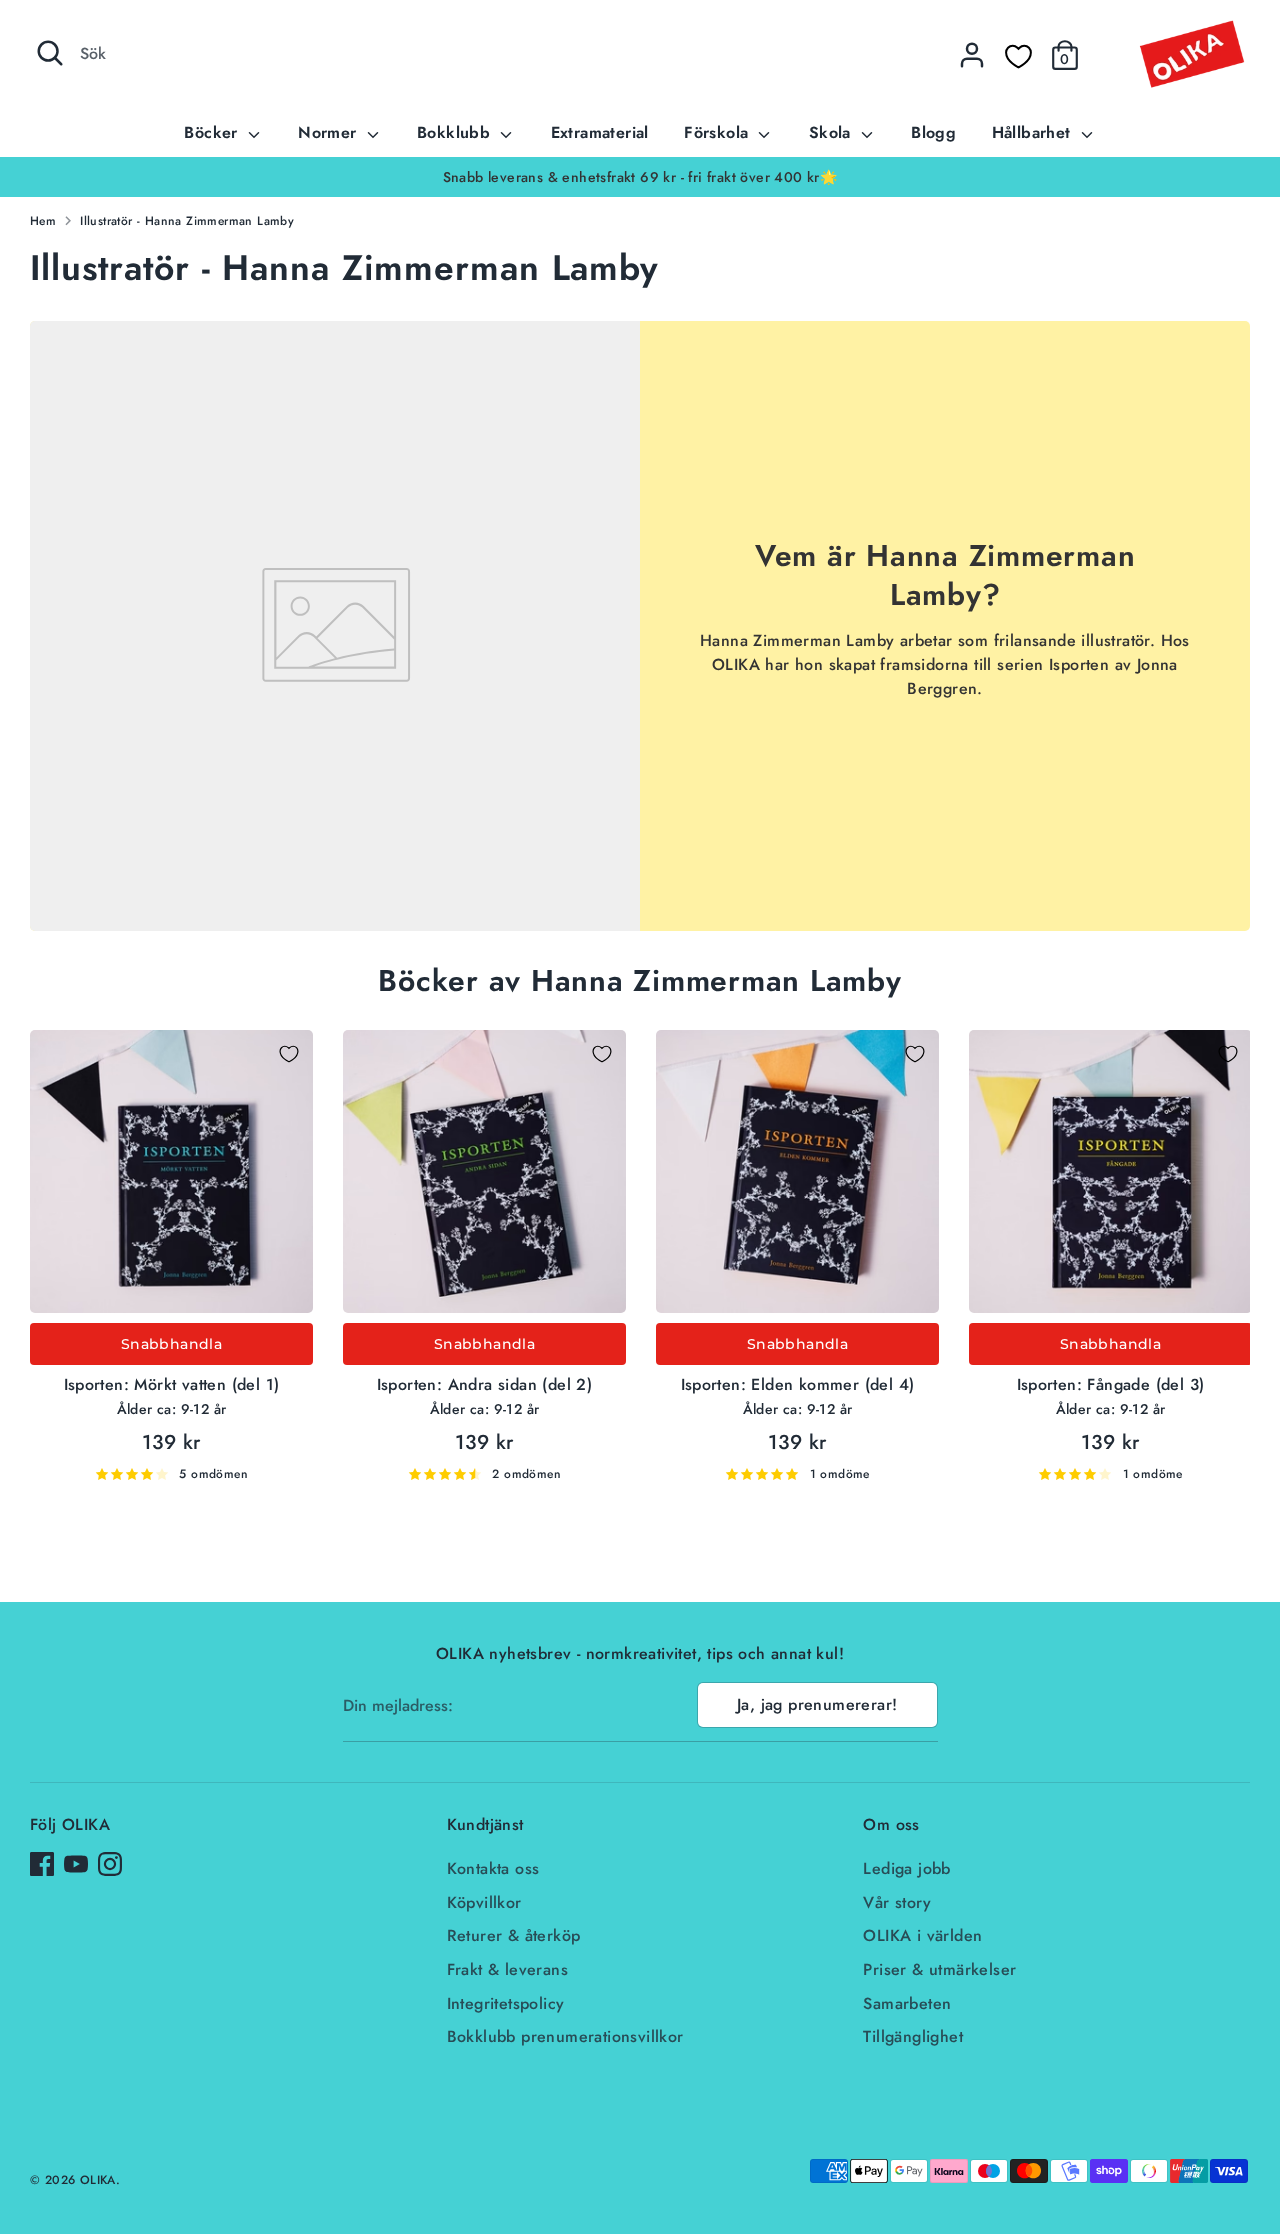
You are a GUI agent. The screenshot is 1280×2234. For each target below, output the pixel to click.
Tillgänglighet (913, 2036)
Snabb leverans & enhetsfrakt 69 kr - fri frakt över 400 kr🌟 (640, 177)
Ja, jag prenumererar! (817, 1704)
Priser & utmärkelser (939, 1969)
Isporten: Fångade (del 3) (1111, 1384)
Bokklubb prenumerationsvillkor (565, 2036)
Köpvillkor (484, 1902)
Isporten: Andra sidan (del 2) (485, 1384)
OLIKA (98, 2180)
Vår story (897, 1902)
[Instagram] (110, 1864)
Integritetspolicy (506, 2003)
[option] (640, 177)
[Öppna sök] (50, 53)
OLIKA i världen (922, 1935)
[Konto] (972, 55)
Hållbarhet (1034, 132)
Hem (43, 221)
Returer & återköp (514, 1935)
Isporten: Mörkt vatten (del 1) (172, 1384)
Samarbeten (907, 2003)
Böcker (213, 132)
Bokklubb (456, 132)
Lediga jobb (906, 1868)
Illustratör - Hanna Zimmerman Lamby (187, 221)
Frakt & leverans (507, 1969)
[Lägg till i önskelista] (289, 1054)
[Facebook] (42, 1864)
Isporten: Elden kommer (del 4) (798, 1384)
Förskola (719, 132)
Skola (832, 132)
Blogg (933, 132)
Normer (330, 132)
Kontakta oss (493, 1868)
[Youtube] (76, 1864)
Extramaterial (600, 132)
